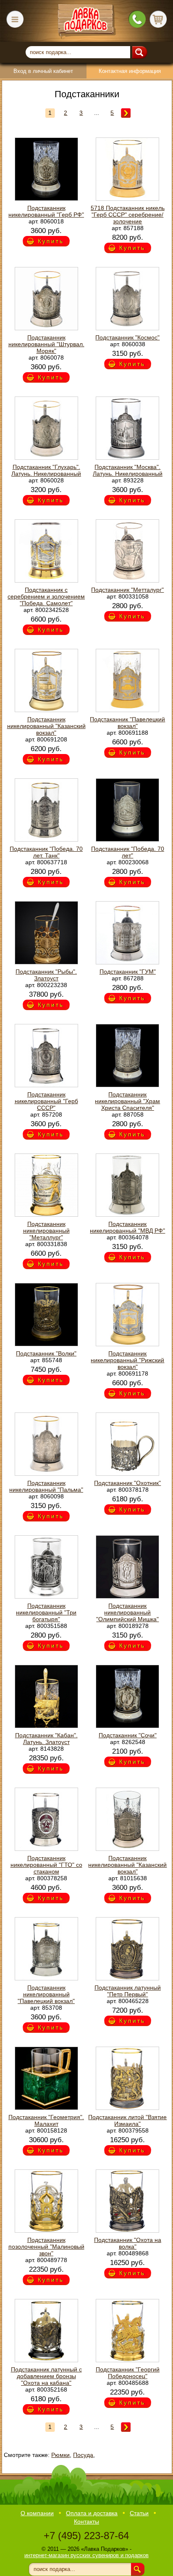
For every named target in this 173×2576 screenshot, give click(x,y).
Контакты (86, 2522)
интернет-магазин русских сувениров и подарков (86, 2555)
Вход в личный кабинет (43, 71)
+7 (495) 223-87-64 (86, 2536)
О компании (37, 2513)
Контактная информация (130, 71)
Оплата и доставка (92, 2513)
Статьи (139, 2513)
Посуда (83, 2455)
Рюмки (60, 2455)
